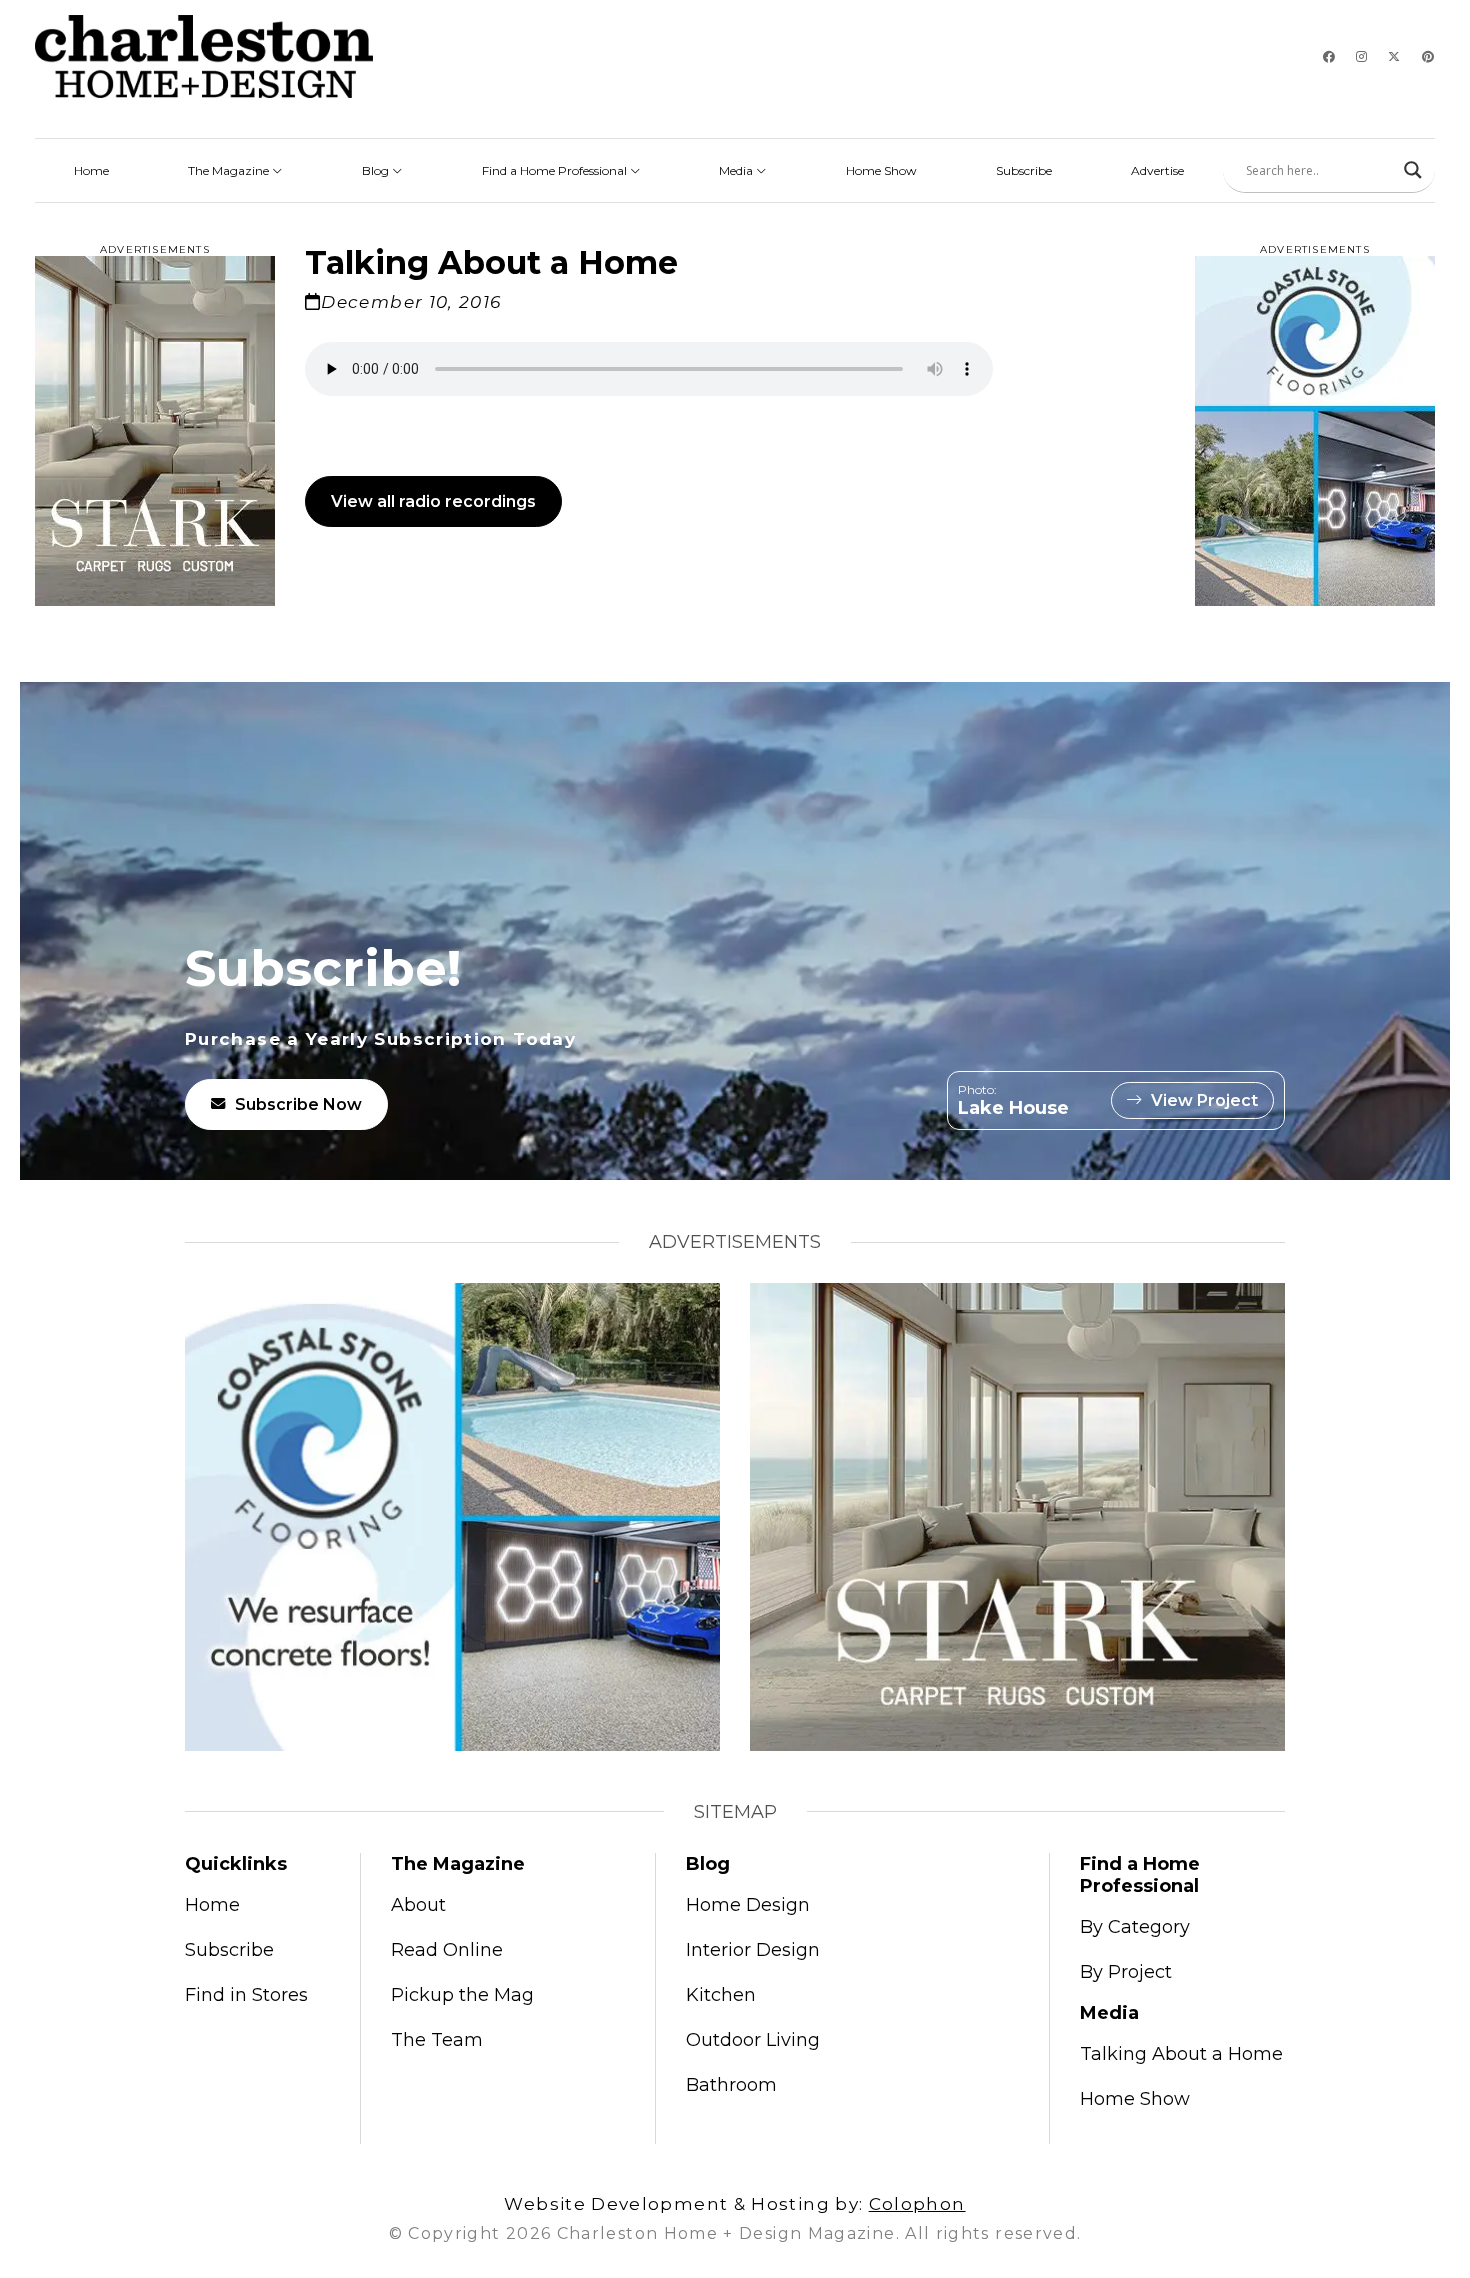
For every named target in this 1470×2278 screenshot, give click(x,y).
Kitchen (721, 1995)
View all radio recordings (433, 501)
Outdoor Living (753, 2040)
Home (91, 170)
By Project (1126, 1972)
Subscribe (1024, 170)
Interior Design (753, 1950)
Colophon (917, 2204)
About (418, 1905)
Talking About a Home (1181, 2054)
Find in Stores (246, 1995)
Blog (377, 170)
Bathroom (731, 2085)
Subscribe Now (298, 1104)
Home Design (748, 1905)
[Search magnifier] (1413, 170)
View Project (1204, 1100)
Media (737, 170)
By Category (1135, 1927)
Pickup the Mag (462, 1995)
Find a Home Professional (556, 170)
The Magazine (230, 170)
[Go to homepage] (204, 56)
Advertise (1157, 170)
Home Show (881, 170)
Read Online (447, 1950)
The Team (437, 2040)
